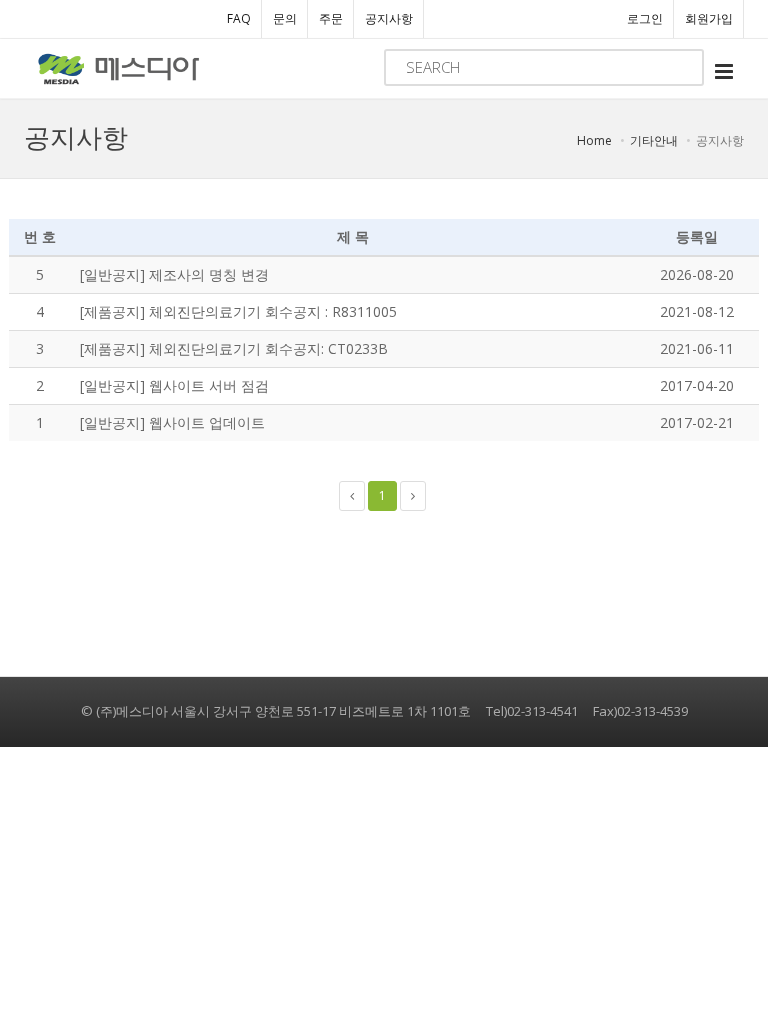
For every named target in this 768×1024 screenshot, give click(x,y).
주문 (331, 18)
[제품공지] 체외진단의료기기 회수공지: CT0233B (234, 348)
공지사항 (389, 18)
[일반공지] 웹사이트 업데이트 (172, 422)
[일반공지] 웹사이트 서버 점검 (174, 385)
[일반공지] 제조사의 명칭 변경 (174, 274)
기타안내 (654, 140)
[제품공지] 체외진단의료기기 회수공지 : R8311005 (238, 311)
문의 (285, 18)
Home (594, 140)
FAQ (239, 18)
